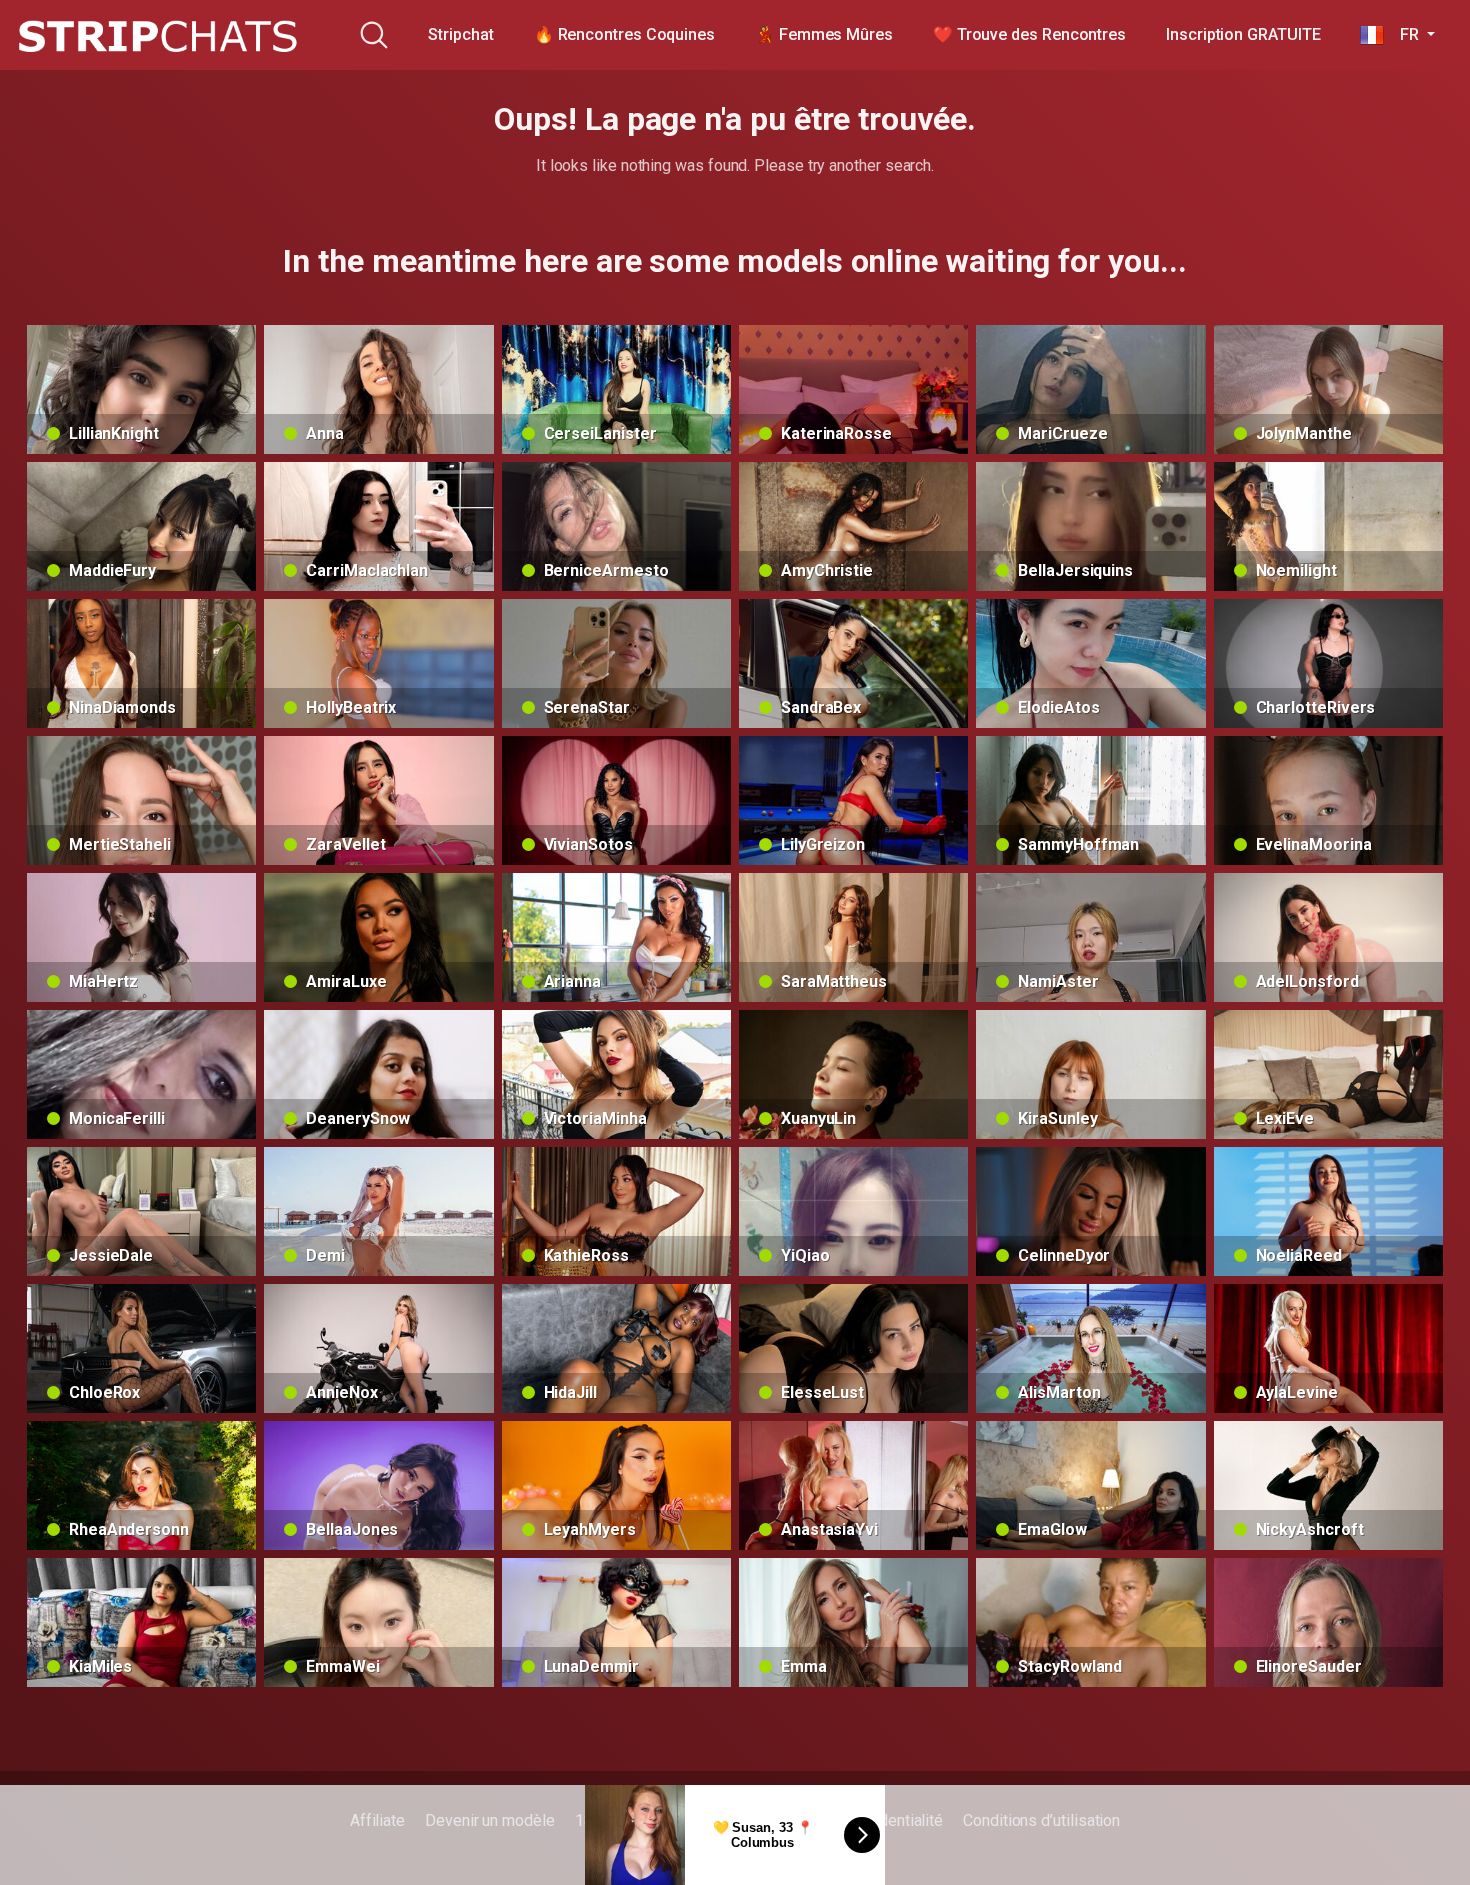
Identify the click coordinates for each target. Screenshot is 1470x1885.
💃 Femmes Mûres (824, 34)
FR (1403, 34)
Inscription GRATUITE (1243, 34)
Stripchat (460, 34)
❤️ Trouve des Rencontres (1029, 34)
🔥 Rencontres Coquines (624, 34)
